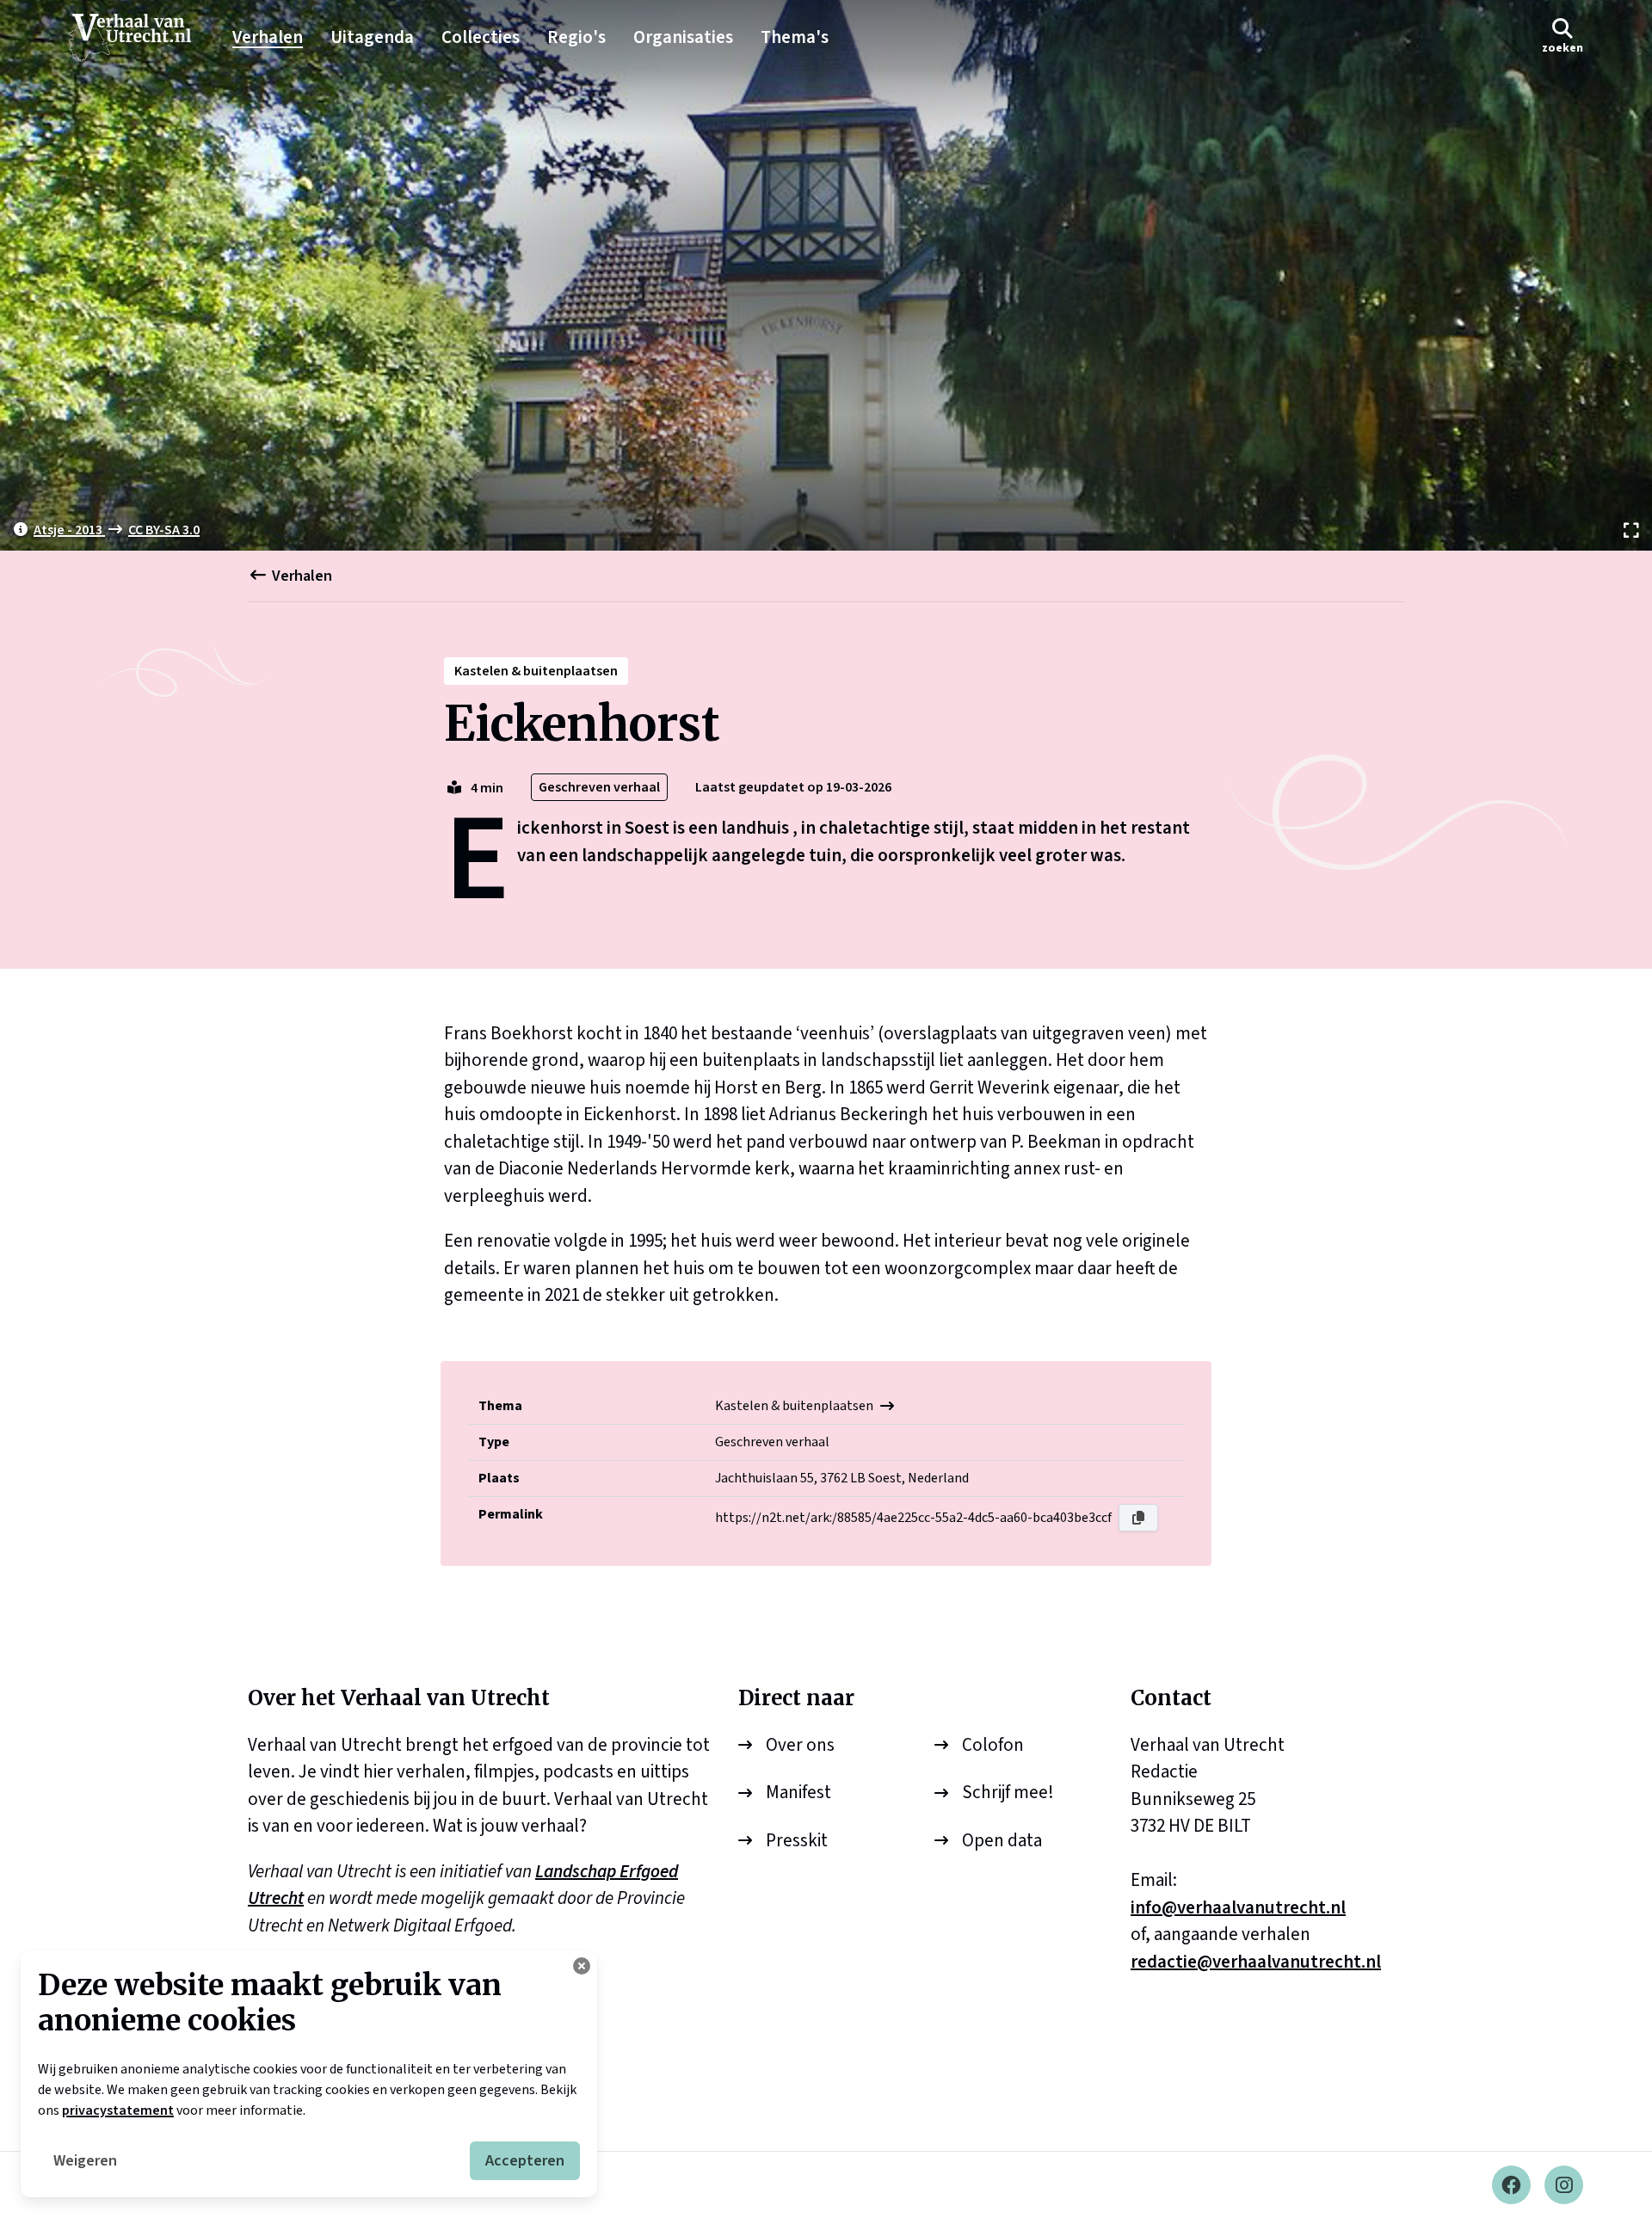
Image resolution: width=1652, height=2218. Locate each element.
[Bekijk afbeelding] (826, 275)
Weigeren (85, 2161)
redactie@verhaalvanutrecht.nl (1256, 1962)
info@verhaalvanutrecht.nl (1238, 1907)
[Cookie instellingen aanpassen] (582, 1966)
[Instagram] (1564, 2185)
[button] (1563, 37)
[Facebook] (1511, 2185)
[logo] (139, 38)
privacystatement (118, 2110)
